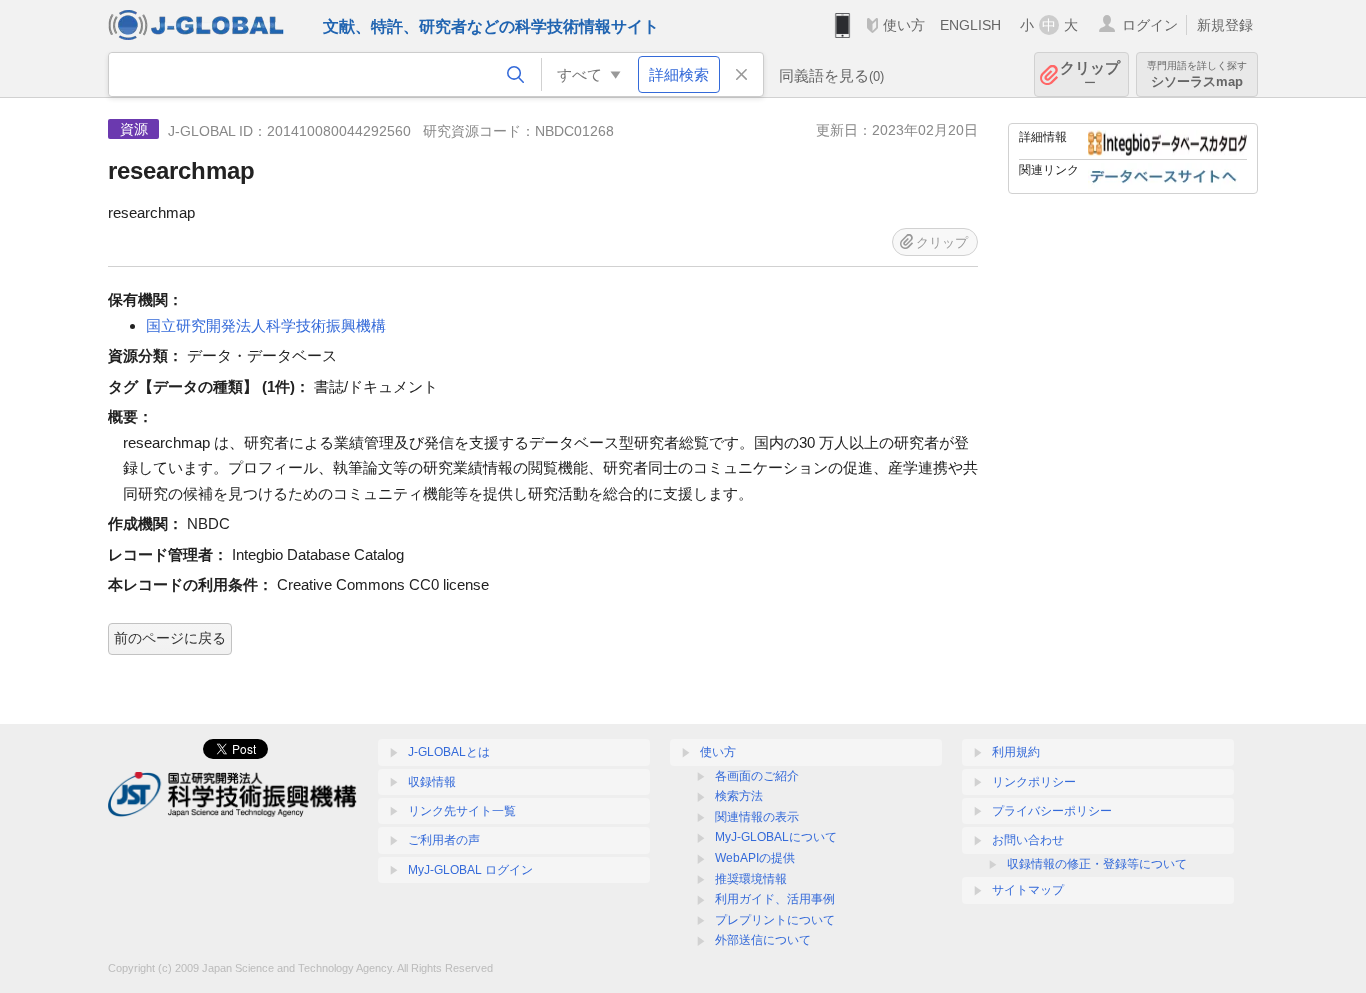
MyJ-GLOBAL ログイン (470, 870)
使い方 (904, 25)
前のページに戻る (170, 638)
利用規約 (1016, 752)
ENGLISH (970, 25)
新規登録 (1225, 25)
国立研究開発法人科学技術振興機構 (266, 325)
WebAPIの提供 (755, 858)
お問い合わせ (1028, 840)
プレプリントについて (775, 920)
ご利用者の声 (444, 840)
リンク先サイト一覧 (462, 811)
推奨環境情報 (751, 879)
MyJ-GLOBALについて (776, 837)
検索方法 (739, 796)
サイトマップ (1028, 890)
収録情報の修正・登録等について (1097, 864)
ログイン (1150, 25)
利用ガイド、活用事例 (775, 899)
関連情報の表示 (757, 817)
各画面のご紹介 (757, 776)
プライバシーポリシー (1052, 811)
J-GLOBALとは (449, 752)
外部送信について (763, 940)
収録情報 (432, 782)
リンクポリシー (1034, 782)
